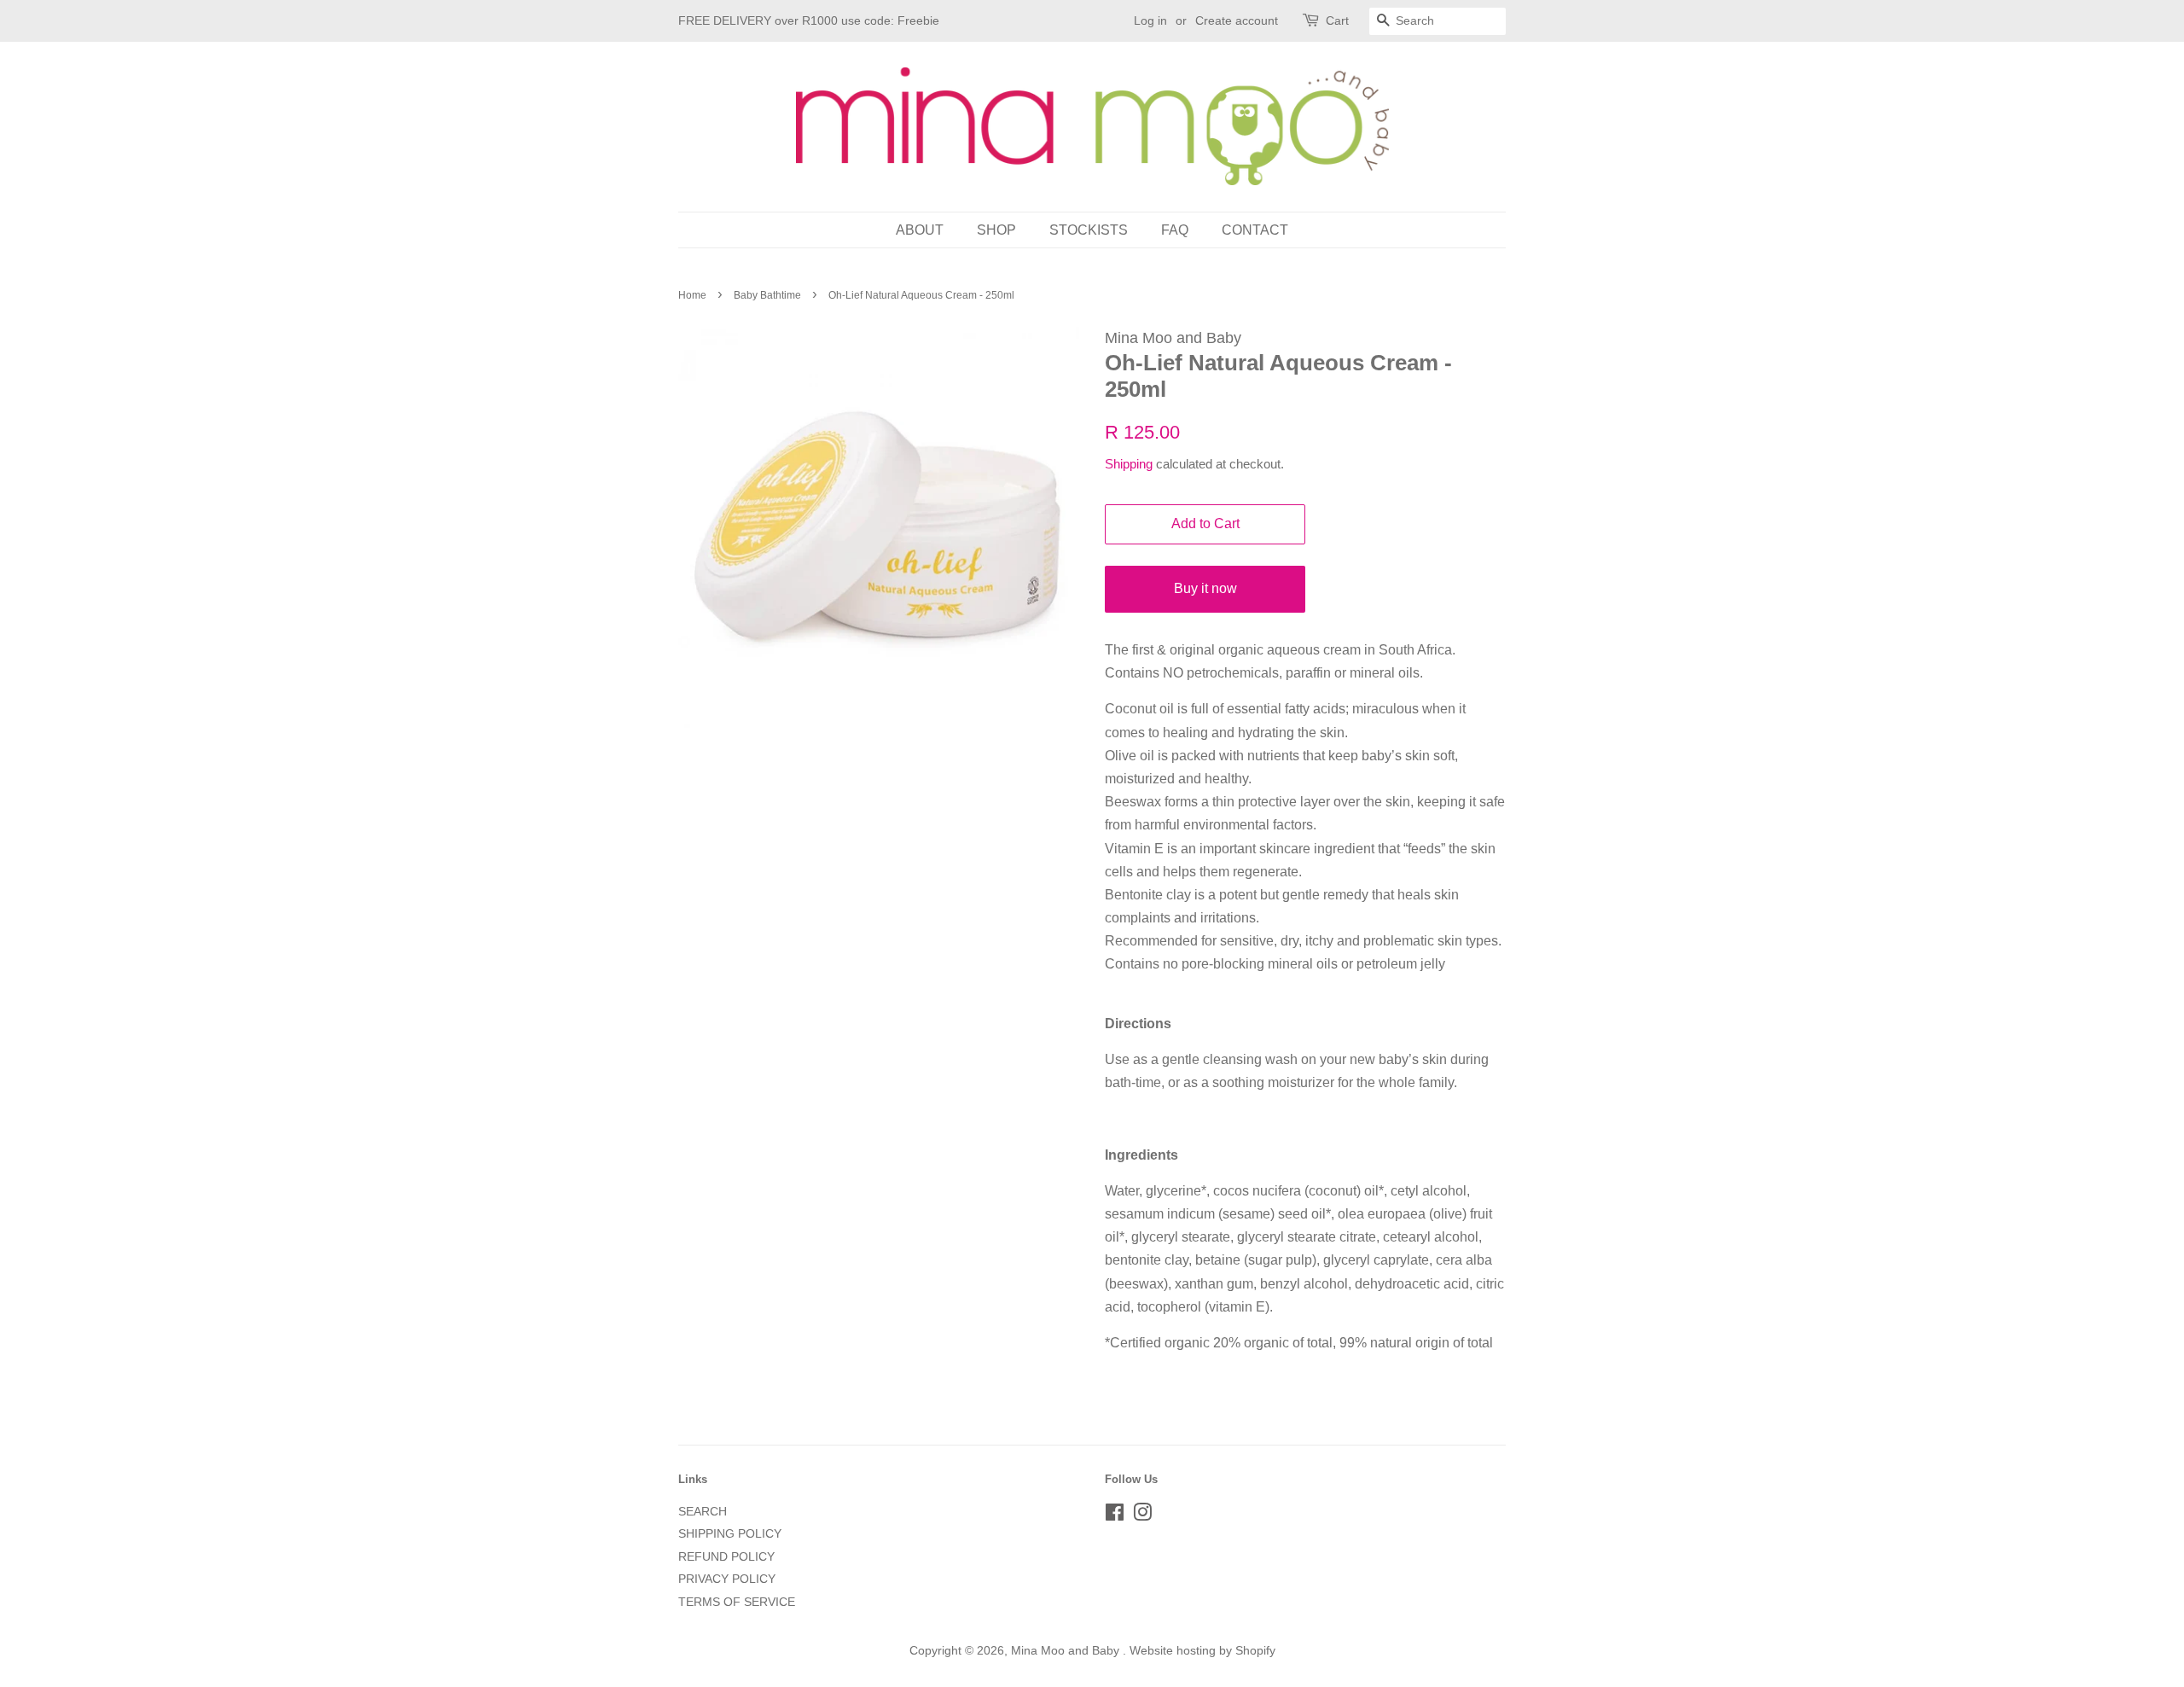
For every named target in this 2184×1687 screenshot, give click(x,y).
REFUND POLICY (726, 1557)
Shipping (1129, 464)
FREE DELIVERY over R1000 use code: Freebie (809, 20)
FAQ (1175, 230)
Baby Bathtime (767, 295)
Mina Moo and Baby (1067, 1651)
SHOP (996, 230)
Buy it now (1205, 588)
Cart (1337, 20)
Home (692, 295)
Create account (1237, 20)
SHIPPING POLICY (730, 1534)
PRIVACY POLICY (727, 1579)
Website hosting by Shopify (1202, 1651)
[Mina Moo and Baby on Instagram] (1142, 1516)
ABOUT (920, 230)
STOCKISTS (1089, 230)
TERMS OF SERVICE (737, 1602)
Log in (1150, 20)
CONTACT (1255, 230)
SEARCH (703, 1512)
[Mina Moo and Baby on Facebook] (1115, 1516)
